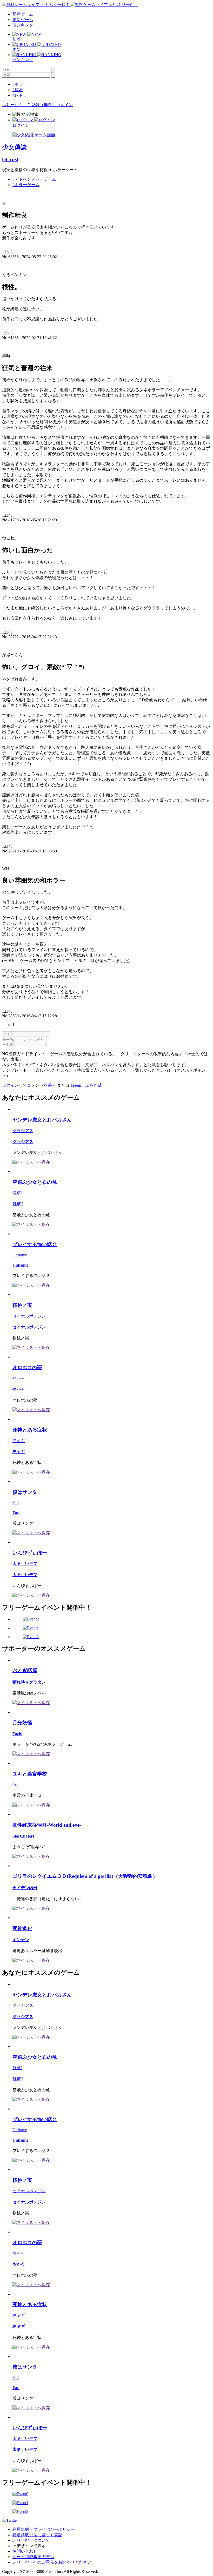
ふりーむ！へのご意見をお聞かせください (52, 2562)
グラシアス (23, 1131)
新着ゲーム (23, 14)
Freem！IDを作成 (86, 1085)
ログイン (64, 105)
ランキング (23, 25)
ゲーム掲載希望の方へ (33, 2557)
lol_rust (10, 159)
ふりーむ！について (31, 2540)
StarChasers (23, 1836)
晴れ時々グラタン (29, 1682)
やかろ (19, 1378)
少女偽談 (15, 147)
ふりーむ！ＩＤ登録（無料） (29, 105)
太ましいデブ (25, 1563)
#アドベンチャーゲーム (34, 179)
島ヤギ (19, 1441)
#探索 (18, 90)
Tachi (17, 1734)
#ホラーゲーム (26, 185)
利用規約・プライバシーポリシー (44, 2529)
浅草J (17, 1193)
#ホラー (20, 84)
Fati (16, 1502)
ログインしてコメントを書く (29, 1085)
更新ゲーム (23, 20)
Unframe (20, 1255)
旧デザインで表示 (29, 2546)
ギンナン (21, 1940)
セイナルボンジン (29, 1316)
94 (15, 1785)
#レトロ (20, 95)
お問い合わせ (25, 2551)
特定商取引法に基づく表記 (37, 2535)
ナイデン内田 (25, 1888)
